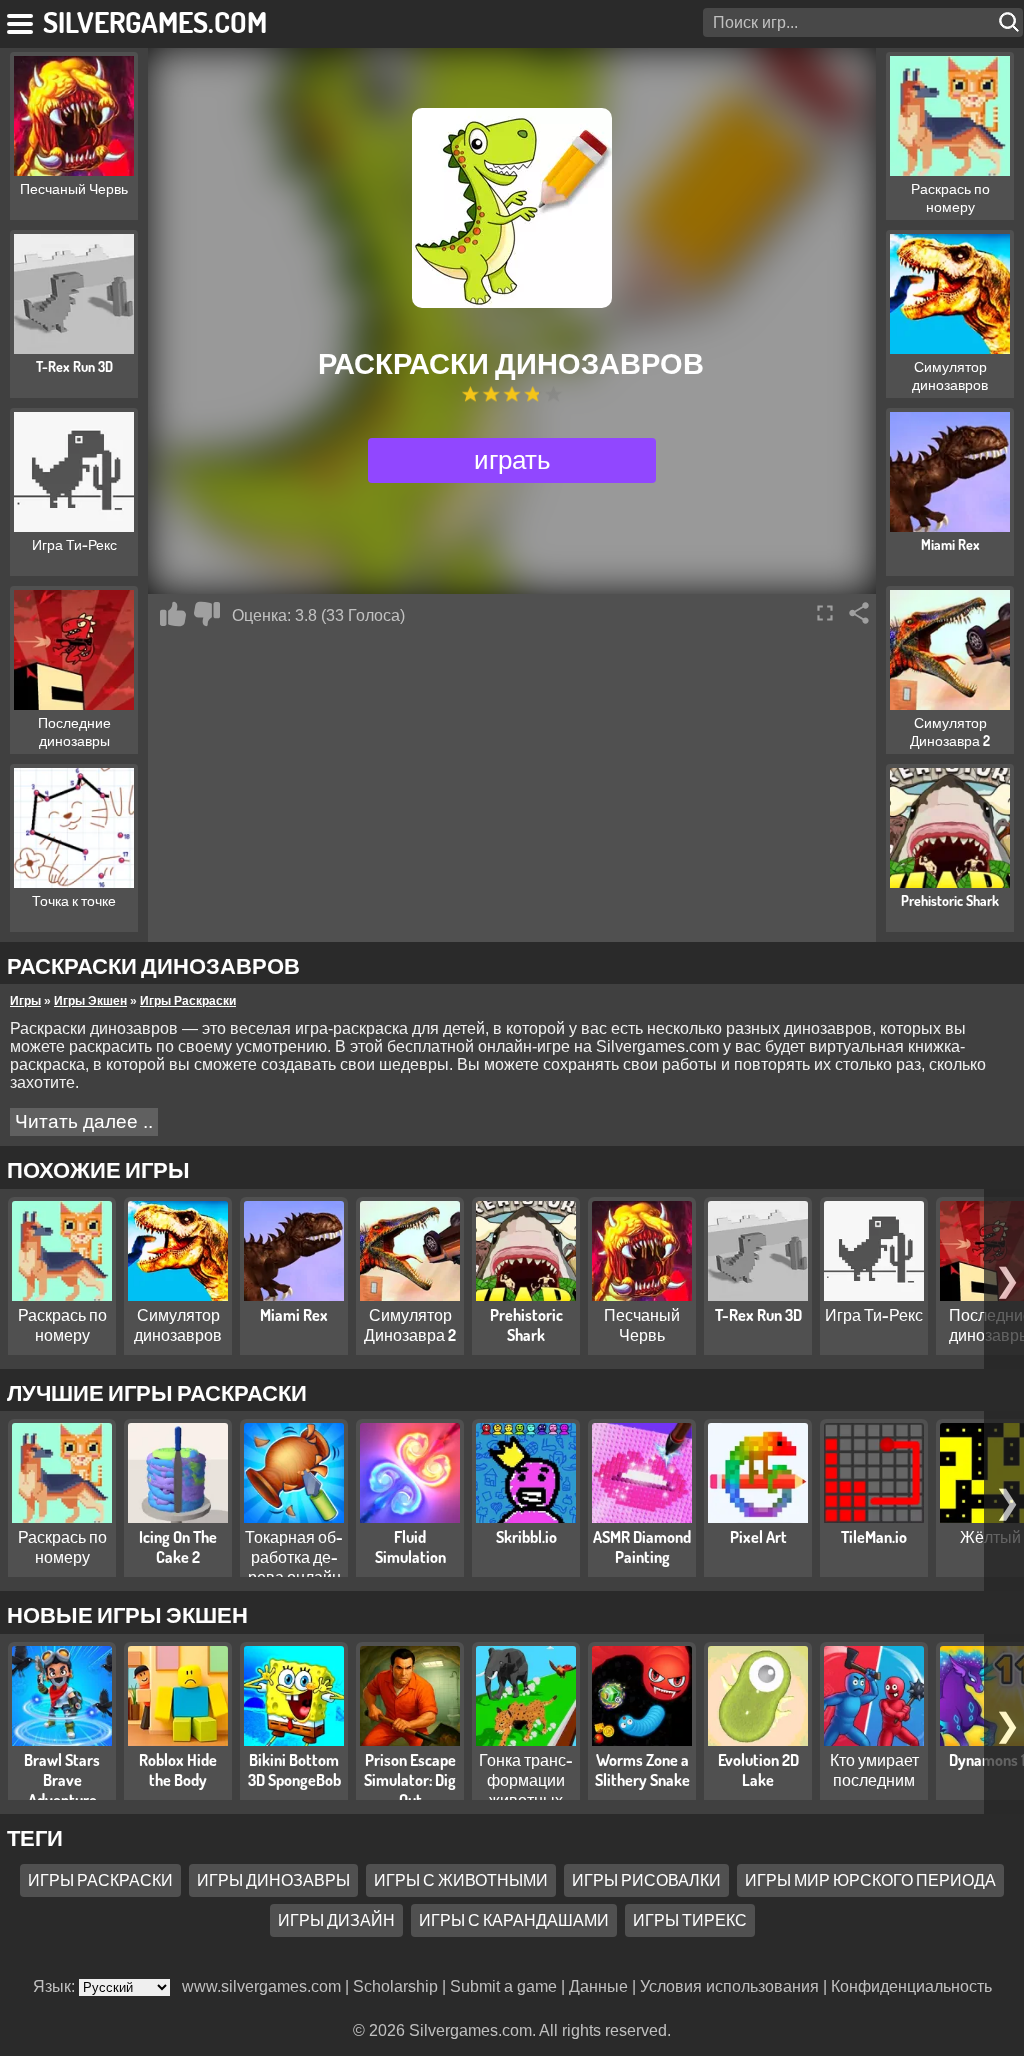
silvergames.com (155, 21)
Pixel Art (758, 1537)
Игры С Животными (461, 1880)
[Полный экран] (825, 613)
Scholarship (395, 1986)
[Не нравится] (207, 614)
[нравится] (173, 614)
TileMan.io (874, 1537)
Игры (25, 1001)
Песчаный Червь (642, 1325)
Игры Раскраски (188, 1001)
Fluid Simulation (410, 1547)
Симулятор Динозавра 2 (410, 1325)
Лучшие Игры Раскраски (157, 1392)
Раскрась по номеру (62, 1325)
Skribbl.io (526, 1537)
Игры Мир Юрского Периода (870, 1880)
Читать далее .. (84, 1121)
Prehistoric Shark (526, 1325)
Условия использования (729, 1986)
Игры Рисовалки (646, 1880)
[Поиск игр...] (1011, 22)
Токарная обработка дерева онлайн (294, 1557)
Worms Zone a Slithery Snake (642, 1770)
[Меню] (21, 20)
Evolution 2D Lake (758, 1770)
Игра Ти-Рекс (874, 1315)
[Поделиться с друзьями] (859, 613)
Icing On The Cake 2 (178, 1547)
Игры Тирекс (690, 1920)
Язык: (56, 1986)
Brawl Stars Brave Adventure (62, 1780)
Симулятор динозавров (178, 1325)
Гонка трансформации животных (526, 1780)
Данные (598, 1986)
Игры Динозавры (273, 1880)
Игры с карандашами (514, 1920)
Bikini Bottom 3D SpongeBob (294, 1770)
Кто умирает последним (874, 1770)
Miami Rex (294, 1315)
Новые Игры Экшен (127, 1614)
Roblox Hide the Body (178, 1770)
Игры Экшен (90, 1001)
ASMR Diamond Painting (642, 1547)
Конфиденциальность (911, 1986)
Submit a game (503, 1986)
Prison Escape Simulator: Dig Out (410, 1780)
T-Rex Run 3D (758, 1315)
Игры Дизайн (336, 1920)
